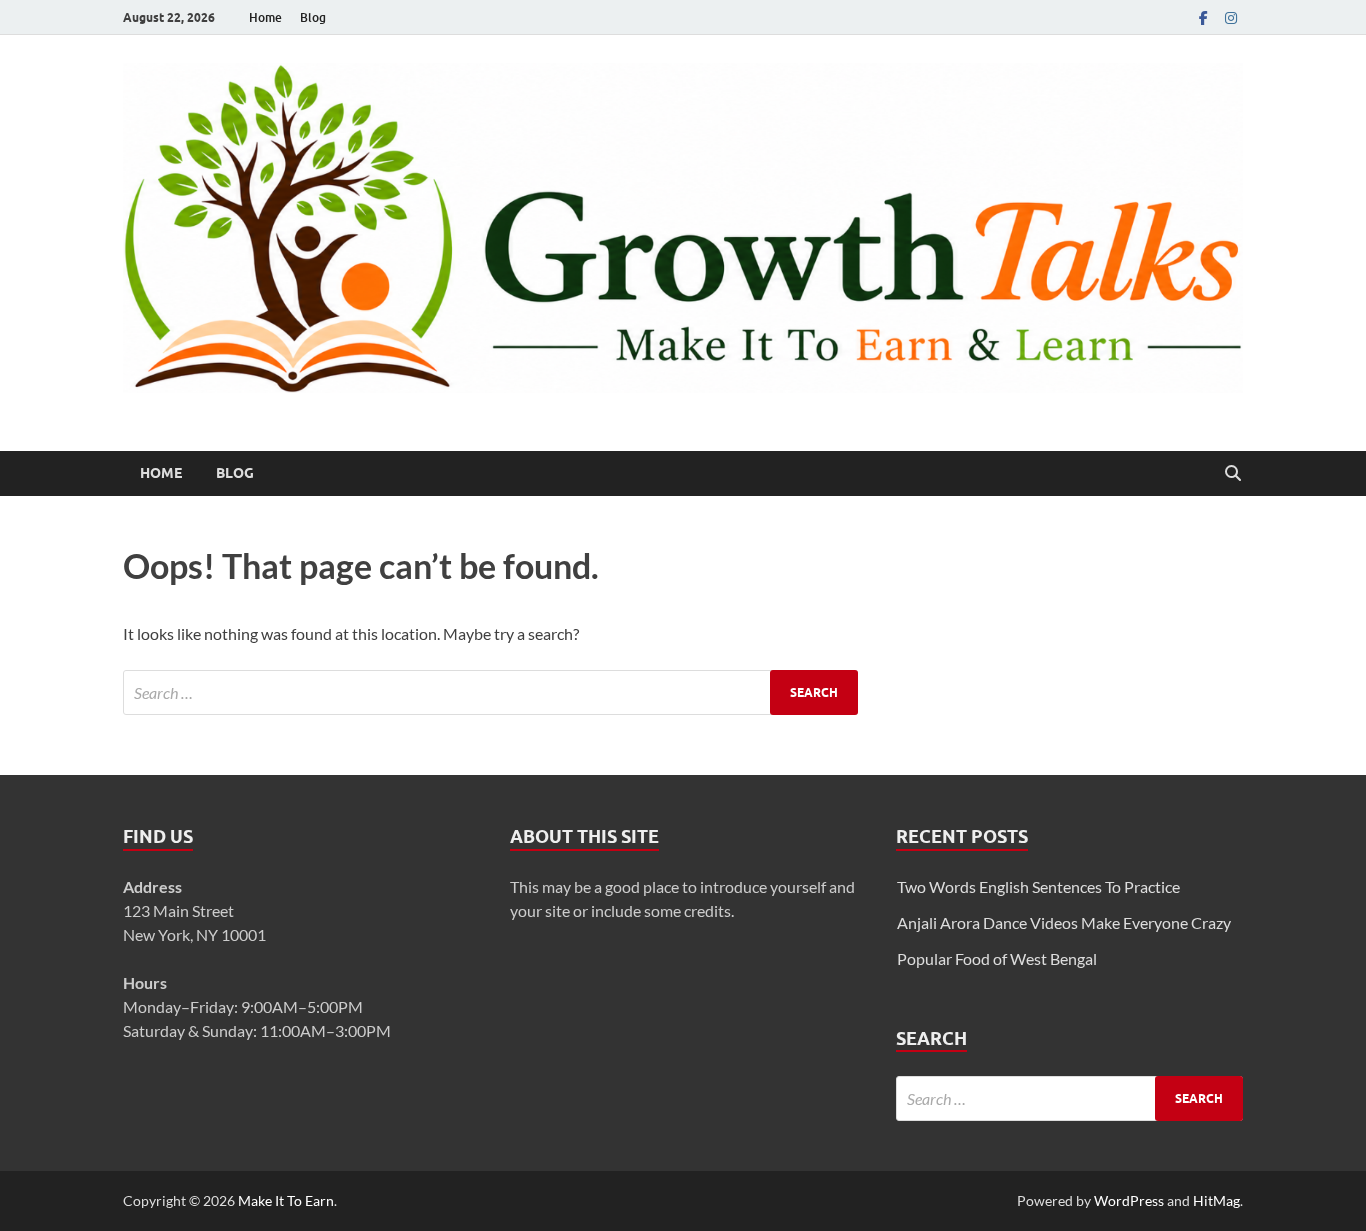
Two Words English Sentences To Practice (1038, 886)
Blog (313, 17)
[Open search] (1233, 474)
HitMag (1216, 1200)
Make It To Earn (286, 1200)
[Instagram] (1231, 17)
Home (265, 17)
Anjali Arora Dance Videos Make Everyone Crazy (1064, 922)
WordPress (1129, 1200)
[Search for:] (490, 692)
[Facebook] (1203, 17)
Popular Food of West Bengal (997, 958)
